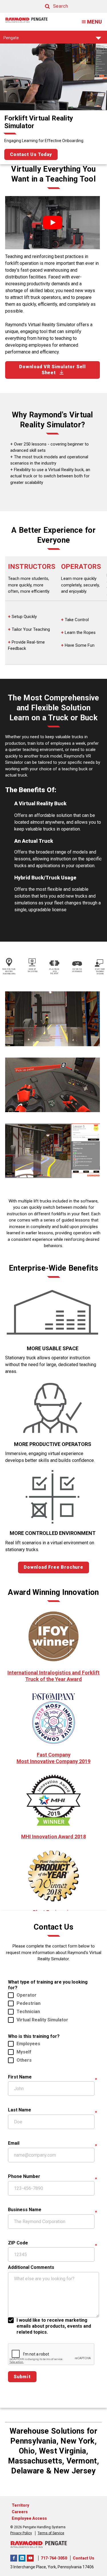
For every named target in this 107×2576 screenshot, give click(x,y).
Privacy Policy (21, 2533)
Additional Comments (31, 2267)
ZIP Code (18, 2243)
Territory (20, 2505)
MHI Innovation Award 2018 (53, 1837)
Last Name (20, 2110)
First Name (20, 2077)
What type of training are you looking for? (48, 1985)
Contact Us (83, 2558)
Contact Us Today (31, 154)
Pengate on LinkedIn (22, 2558)
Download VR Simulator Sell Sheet (53, 370)
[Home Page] (27, 20)
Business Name (25, 2210)
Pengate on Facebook (14, 2558)
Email (14, 2143)
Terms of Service (51, 2533)
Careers (20, 2512)
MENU (94, 22)
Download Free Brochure (53, 1567)
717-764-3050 (54, 2558)
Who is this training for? (34, 2036)
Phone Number (24, 2176)
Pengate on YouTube (30, 2558)
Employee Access (29, 2518)
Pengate (11, 39)
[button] (51, 6)
